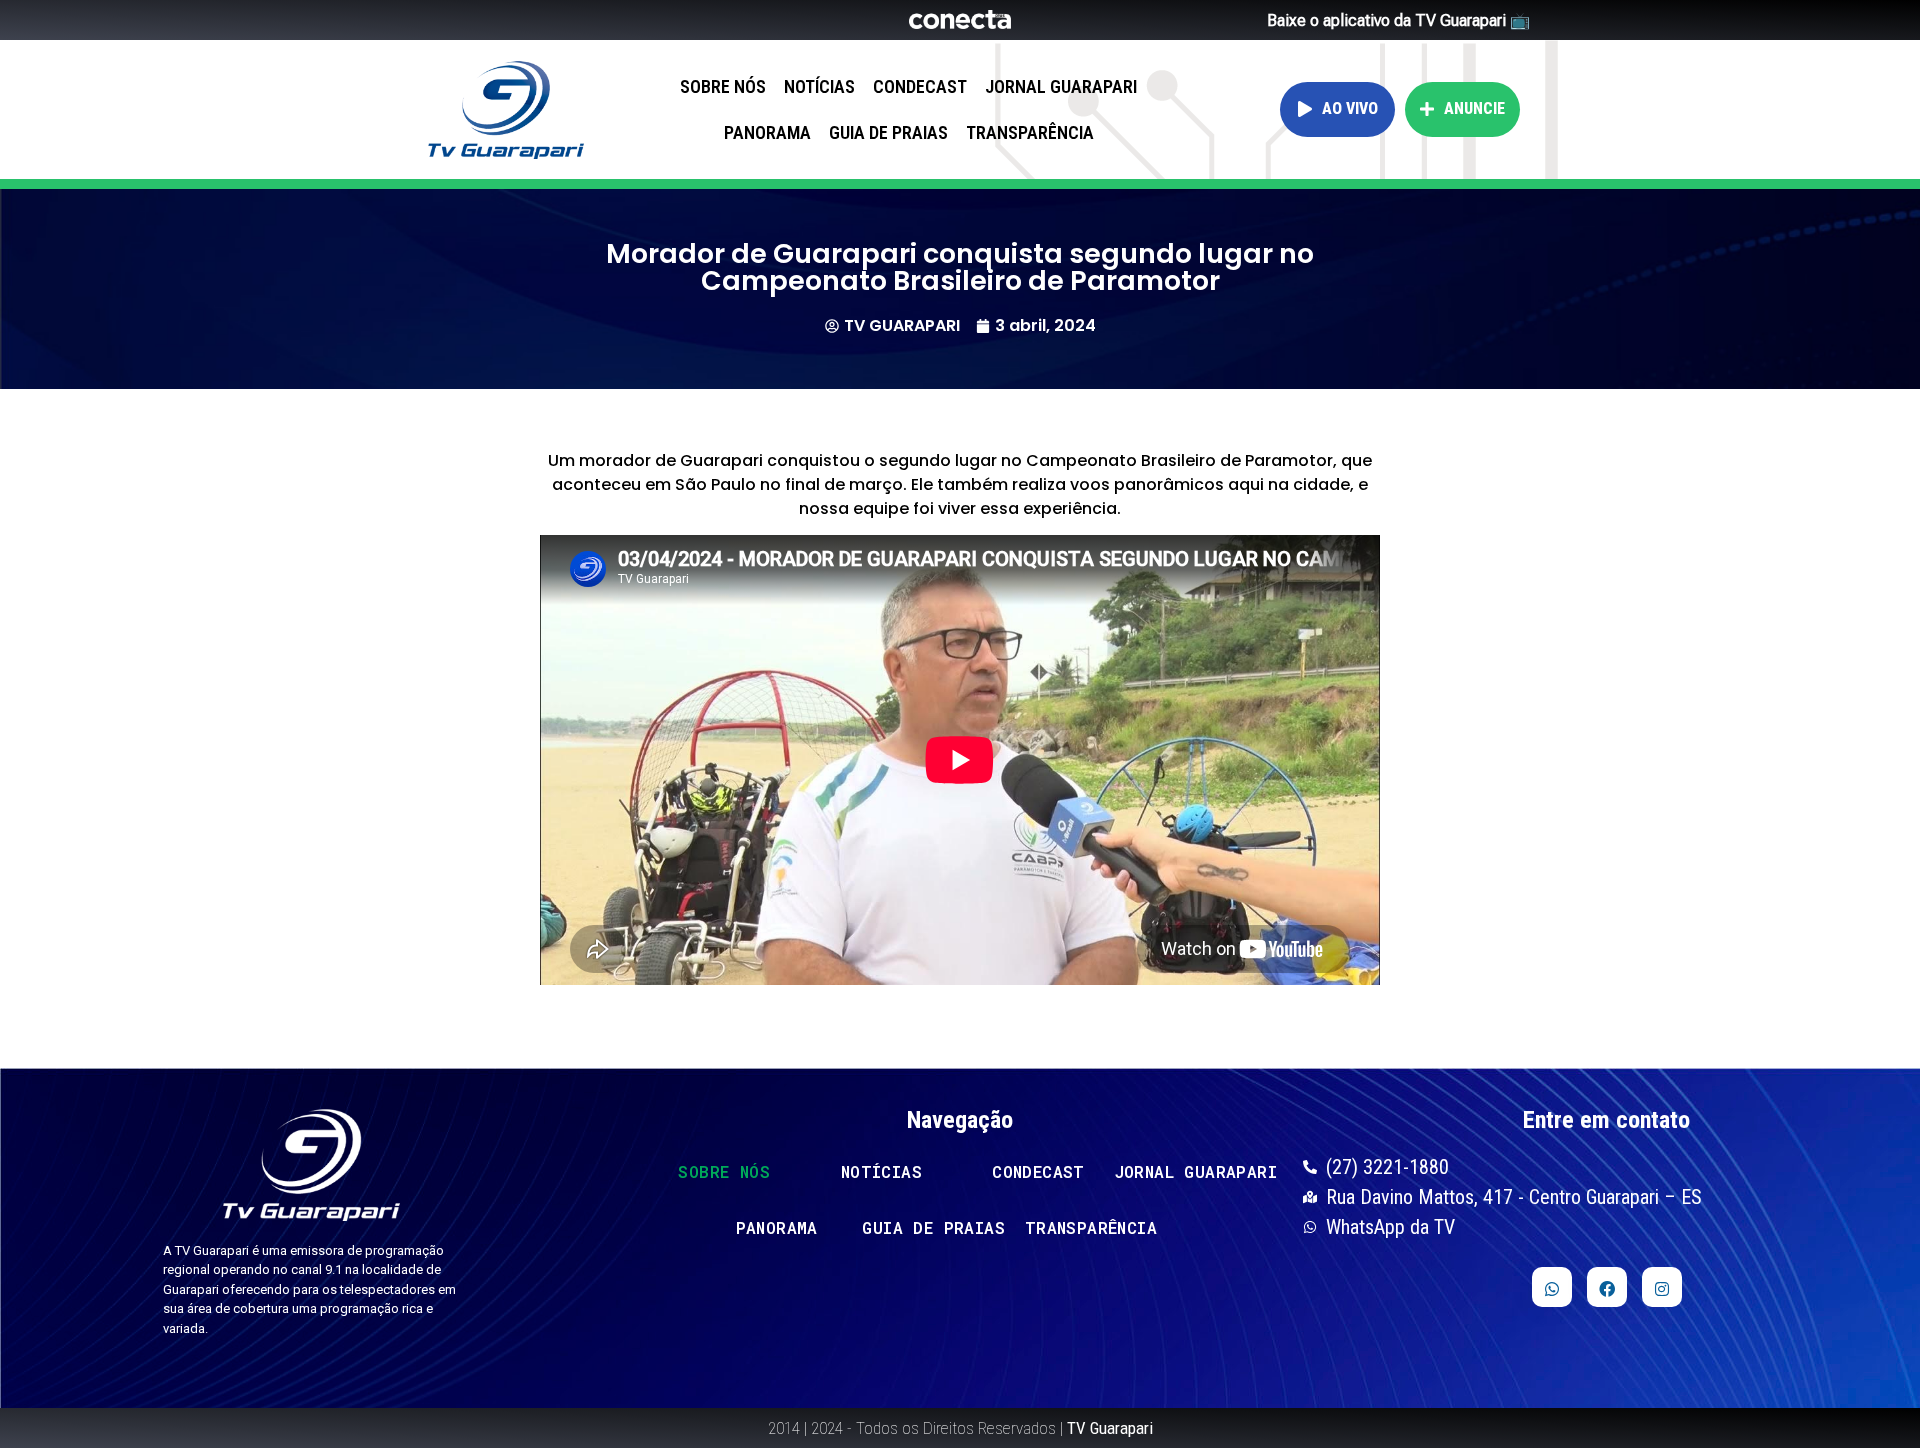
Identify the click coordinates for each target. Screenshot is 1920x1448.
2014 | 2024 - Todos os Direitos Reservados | (960, 1428)
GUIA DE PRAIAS (888, 132)
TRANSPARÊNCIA (1030, 132)
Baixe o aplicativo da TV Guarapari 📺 (1398, 20)
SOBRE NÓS (723, 86)
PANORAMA (767, 132)
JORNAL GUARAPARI (1061, 86)
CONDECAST (920, 86)
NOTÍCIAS (819, 86)
